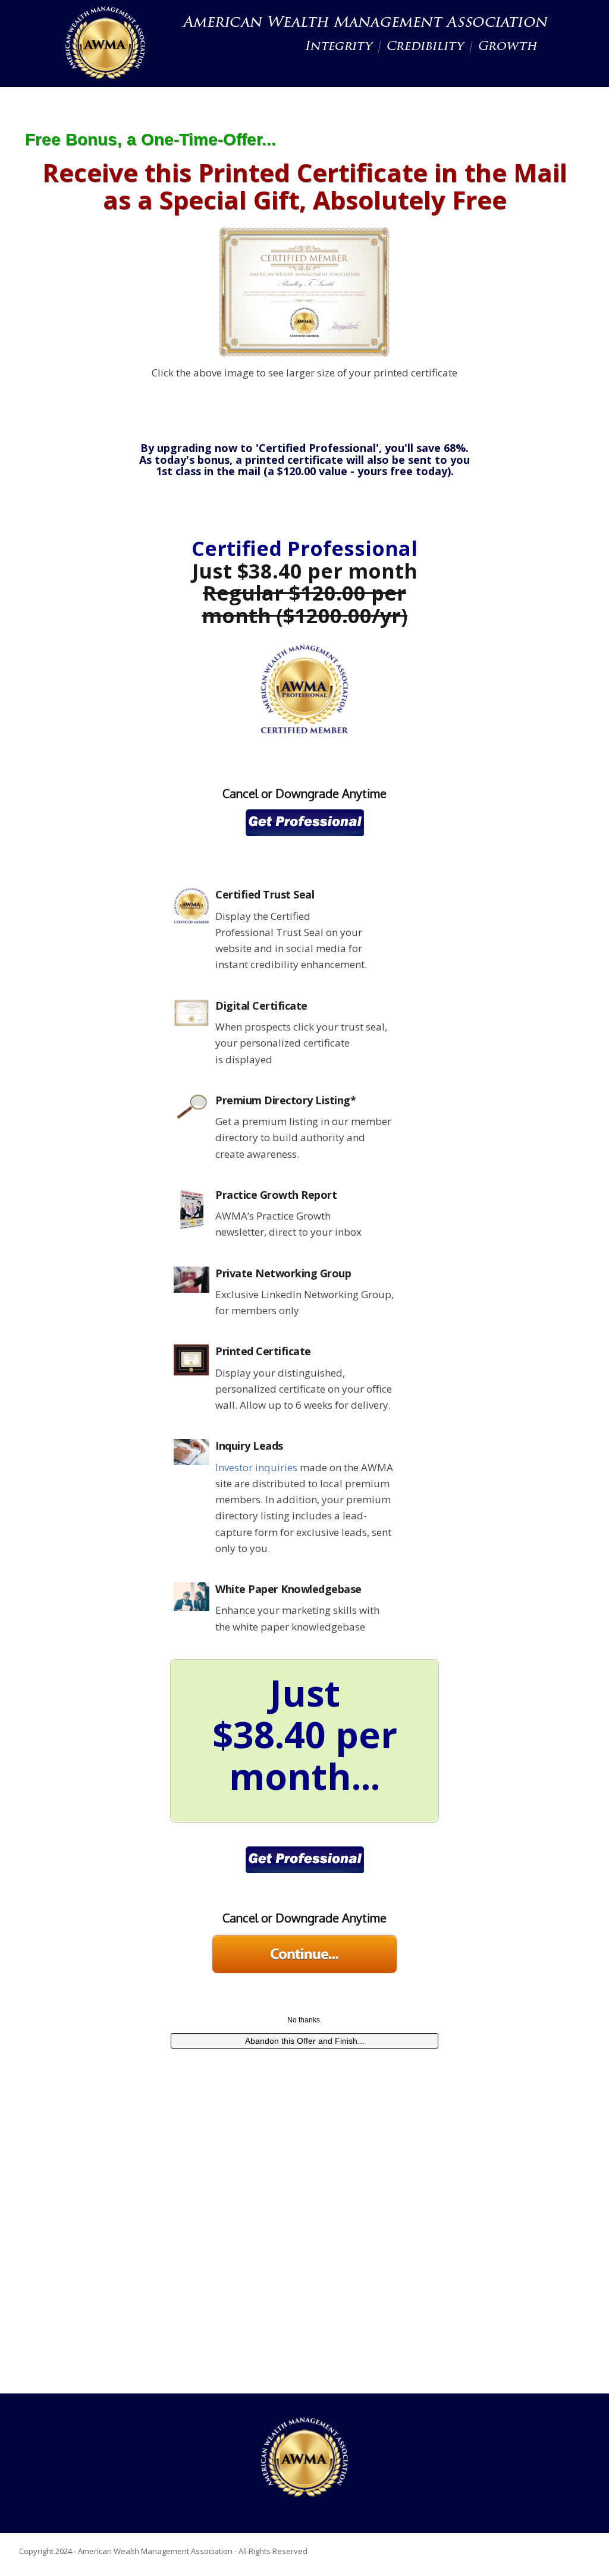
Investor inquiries (256, 1467)
